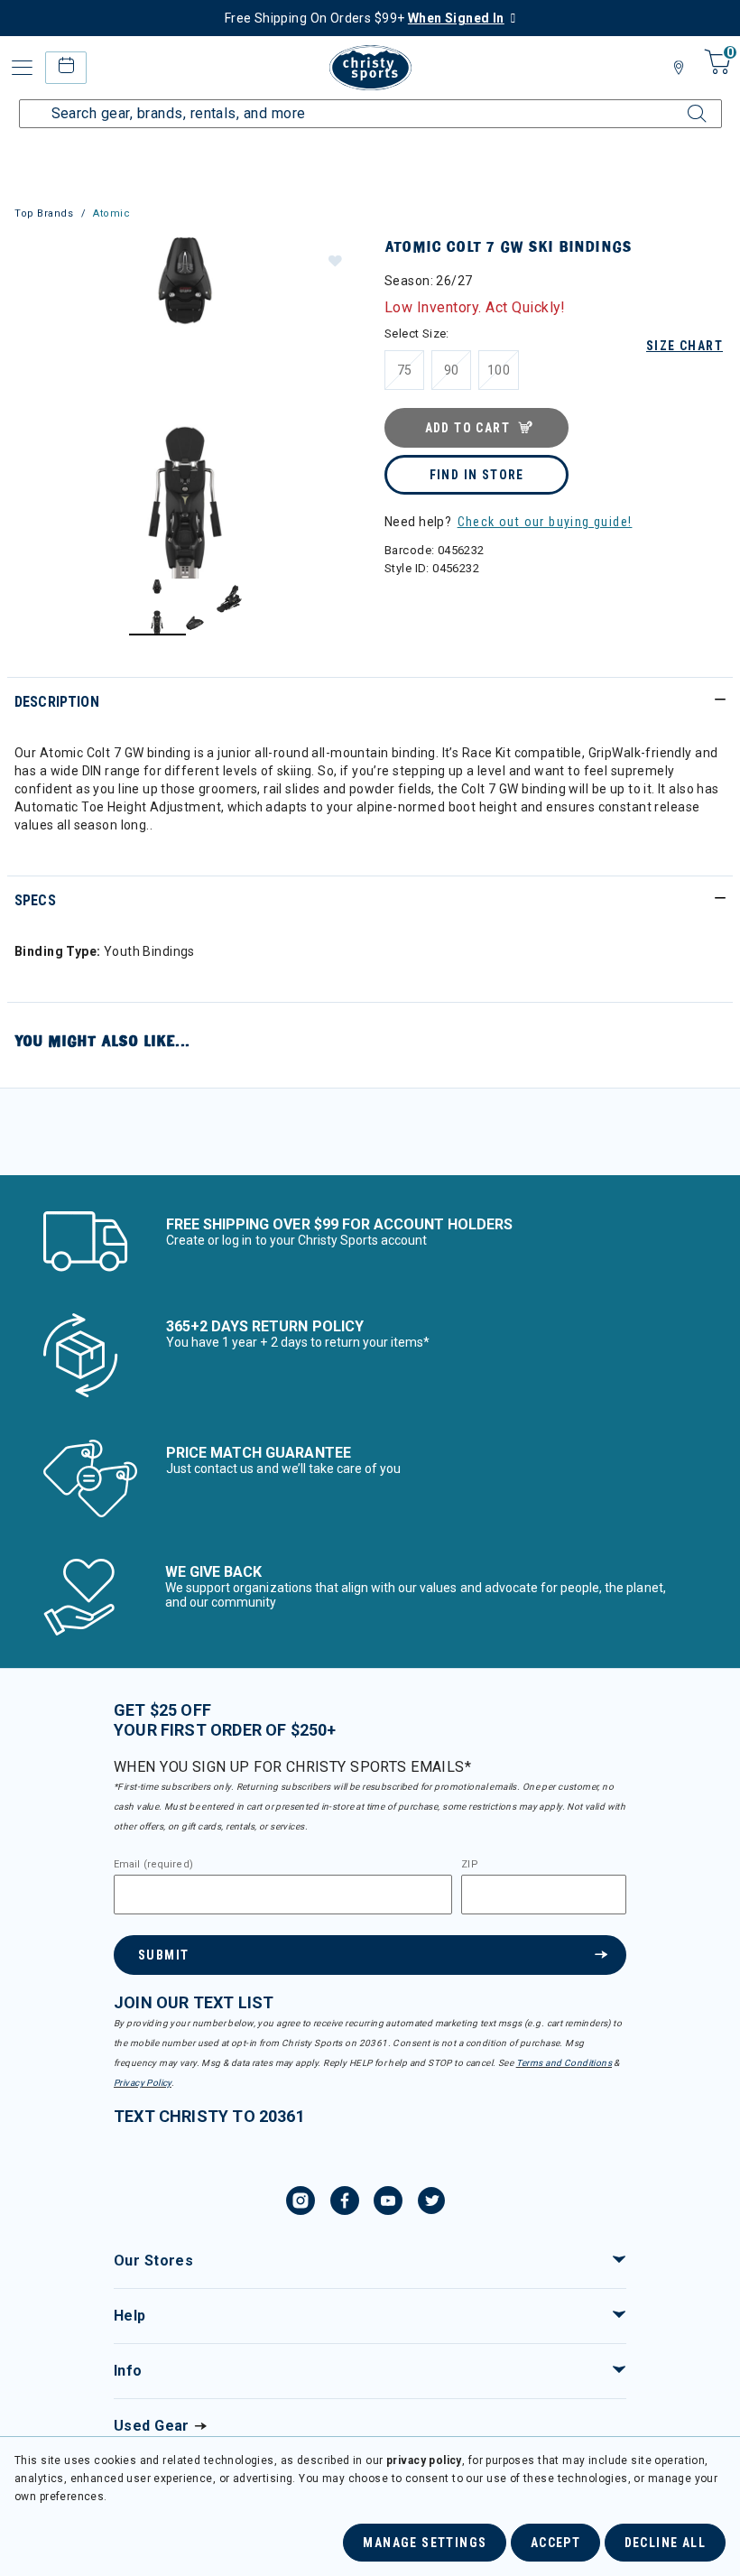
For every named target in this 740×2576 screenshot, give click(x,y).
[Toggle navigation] (23, 68)
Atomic (111, 213)
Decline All (665, 2543)
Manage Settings (425, 2543)
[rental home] (65, 67)
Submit (163, 1955)
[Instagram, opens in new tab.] (301, 2203)
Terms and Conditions (564, 2063)
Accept (555, 2543)
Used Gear (152, 2426)
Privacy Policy (143, 2083)
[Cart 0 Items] (715, 74)
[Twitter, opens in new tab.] (431, 2203)
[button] (334, 260)
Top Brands (44, 213)
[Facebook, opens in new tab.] (345, 2203)
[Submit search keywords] (681, 103)
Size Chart (684, 346)
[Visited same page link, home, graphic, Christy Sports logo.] (370, 68)
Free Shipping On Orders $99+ (365, 18)
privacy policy (424, 2460)
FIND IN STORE (477, 475)
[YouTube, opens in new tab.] (388, 2203)
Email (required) (153, 1865)
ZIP (469, 1865)
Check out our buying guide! (545, 522)
